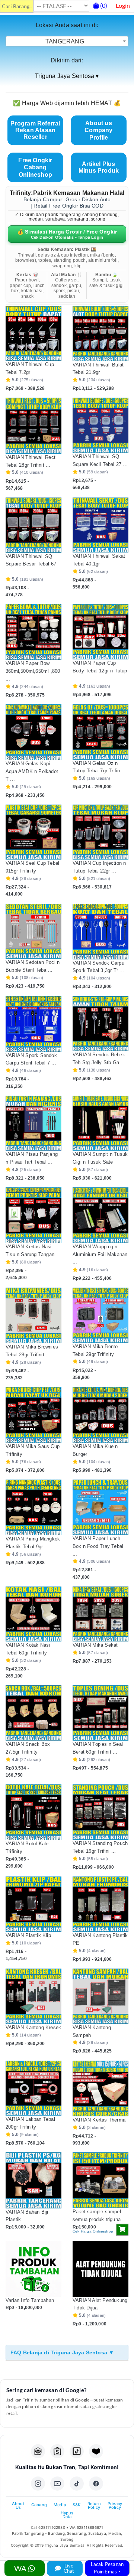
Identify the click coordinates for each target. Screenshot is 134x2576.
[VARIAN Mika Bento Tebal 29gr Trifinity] (100, 1315)
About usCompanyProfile (98, 130)
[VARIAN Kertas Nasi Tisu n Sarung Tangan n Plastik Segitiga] (33, 1215)
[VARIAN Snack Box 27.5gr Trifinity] (33, 1713)
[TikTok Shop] (77, 2451)
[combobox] (67, 41)
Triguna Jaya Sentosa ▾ (67, 76)
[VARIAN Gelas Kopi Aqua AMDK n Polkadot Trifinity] (33, 732)
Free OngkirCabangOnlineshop (35, 167)
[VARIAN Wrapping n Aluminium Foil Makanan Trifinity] (100, 1215)
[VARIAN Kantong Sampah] (100, 1996)
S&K (77, 2505)
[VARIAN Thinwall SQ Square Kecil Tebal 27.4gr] (100, 425)
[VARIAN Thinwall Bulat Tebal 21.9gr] (100, 334)
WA (21, 2568)
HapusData (67, 2515)
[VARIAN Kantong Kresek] (33, 1996)
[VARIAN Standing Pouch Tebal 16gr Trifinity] (100, 1812)
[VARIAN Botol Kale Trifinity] (33, 1812)
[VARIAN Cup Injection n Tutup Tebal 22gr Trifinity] (100, 832)
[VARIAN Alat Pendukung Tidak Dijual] (100, 2269)
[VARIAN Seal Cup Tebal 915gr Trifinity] (33, 832)
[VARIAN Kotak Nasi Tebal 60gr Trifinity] (33, 1614)
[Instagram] (38, 2484)
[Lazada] (96, 2451)
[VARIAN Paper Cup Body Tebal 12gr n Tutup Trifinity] (100, 632)
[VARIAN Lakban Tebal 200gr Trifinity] (33, 2088)
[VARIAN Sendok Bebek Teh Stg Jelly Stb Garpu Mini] (100, 1024)
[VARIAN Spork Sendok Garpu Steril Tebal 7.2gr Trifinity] (33, 1024)
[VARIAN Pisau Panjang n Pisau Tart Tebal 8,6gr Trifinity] (33, 1123)
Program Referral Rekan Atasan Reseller (35, 130)
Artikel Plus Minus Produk (99, 167)
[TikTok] (77, 2484)
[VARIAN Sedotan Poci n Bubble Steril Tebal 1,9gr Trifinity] (33, 931)
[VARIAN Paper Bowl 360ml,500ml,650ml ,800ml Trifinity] (33, 632)
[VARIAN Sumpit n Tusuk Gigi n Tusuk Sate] (100, 1123)
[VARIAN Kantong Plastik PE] (100, 1904)
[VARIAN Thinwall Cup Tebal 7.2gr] (33, 333)
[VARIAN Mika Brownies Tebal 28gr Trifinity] (33, 1315)
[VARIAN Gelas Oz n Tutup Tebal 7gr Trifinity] (100, 732)
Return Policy (94, 2505)
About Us (18, 2505)
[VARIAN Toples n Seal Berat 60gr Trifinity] (100, 1713)
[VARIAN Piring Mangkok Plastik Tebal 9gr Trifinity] (33, 1507)
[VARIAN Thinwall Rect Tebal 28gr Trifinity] (33, 425)
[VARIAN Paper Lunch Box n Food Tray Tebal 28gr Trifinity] (100, 1507)
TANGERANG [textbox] (65, 41)
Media (60, 2505)
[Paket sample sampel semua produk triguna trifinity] (100, 2180)
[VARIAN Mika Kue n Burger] (100, 1415)
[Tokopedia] (38, 2451)
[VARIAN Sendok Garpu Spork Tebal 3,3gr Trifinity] (100, 932)
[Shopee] (57, 2451)
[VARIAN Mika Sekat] (100, 1614)
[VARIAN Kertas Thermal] (100, 2088)
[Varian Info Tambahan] (33, 2269)
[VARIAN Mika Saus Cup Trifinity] (33, 1415)
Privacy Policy (115, 2505)
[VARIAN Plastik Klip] (33, 1904)
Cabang (39, 2505)
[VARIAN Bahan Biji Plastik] (33, 2180)
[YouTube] (57, 2484)
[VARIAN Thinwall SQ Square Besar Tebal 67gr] (33, 525)
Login (123, 5)
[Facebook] (96, 2484)
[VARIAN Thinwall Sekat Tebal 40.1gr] (100, 525)
